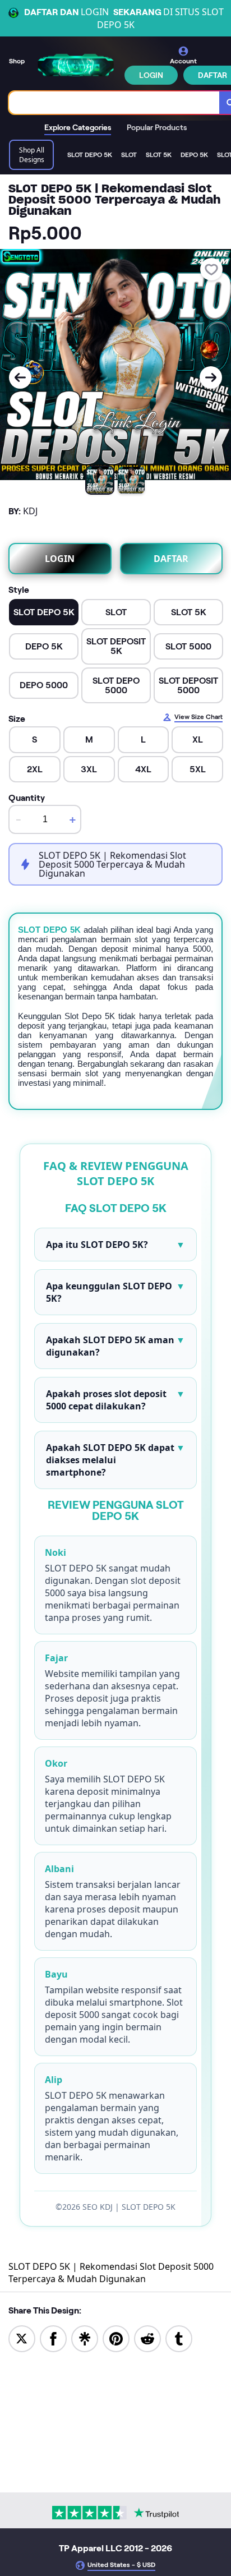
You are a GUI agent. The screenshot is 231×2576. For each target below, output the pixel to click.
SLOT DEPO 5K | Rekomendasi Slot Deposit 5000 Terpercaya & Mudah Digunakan (111, 2273)
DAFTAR (171, 559)
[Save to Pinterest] (116, 2338)
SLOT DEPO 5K (49, 930)
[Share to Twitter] (22, 2338)
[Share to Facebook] (53, 2338)
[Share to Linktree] (85, 2338)
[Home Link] (76, 65)
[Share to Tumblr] (179, 2338)
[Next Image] (211, 377)
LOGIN (151, 75)
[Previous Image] (20, 377)
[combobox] (114, 103)
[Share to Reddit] (147, 2338)
